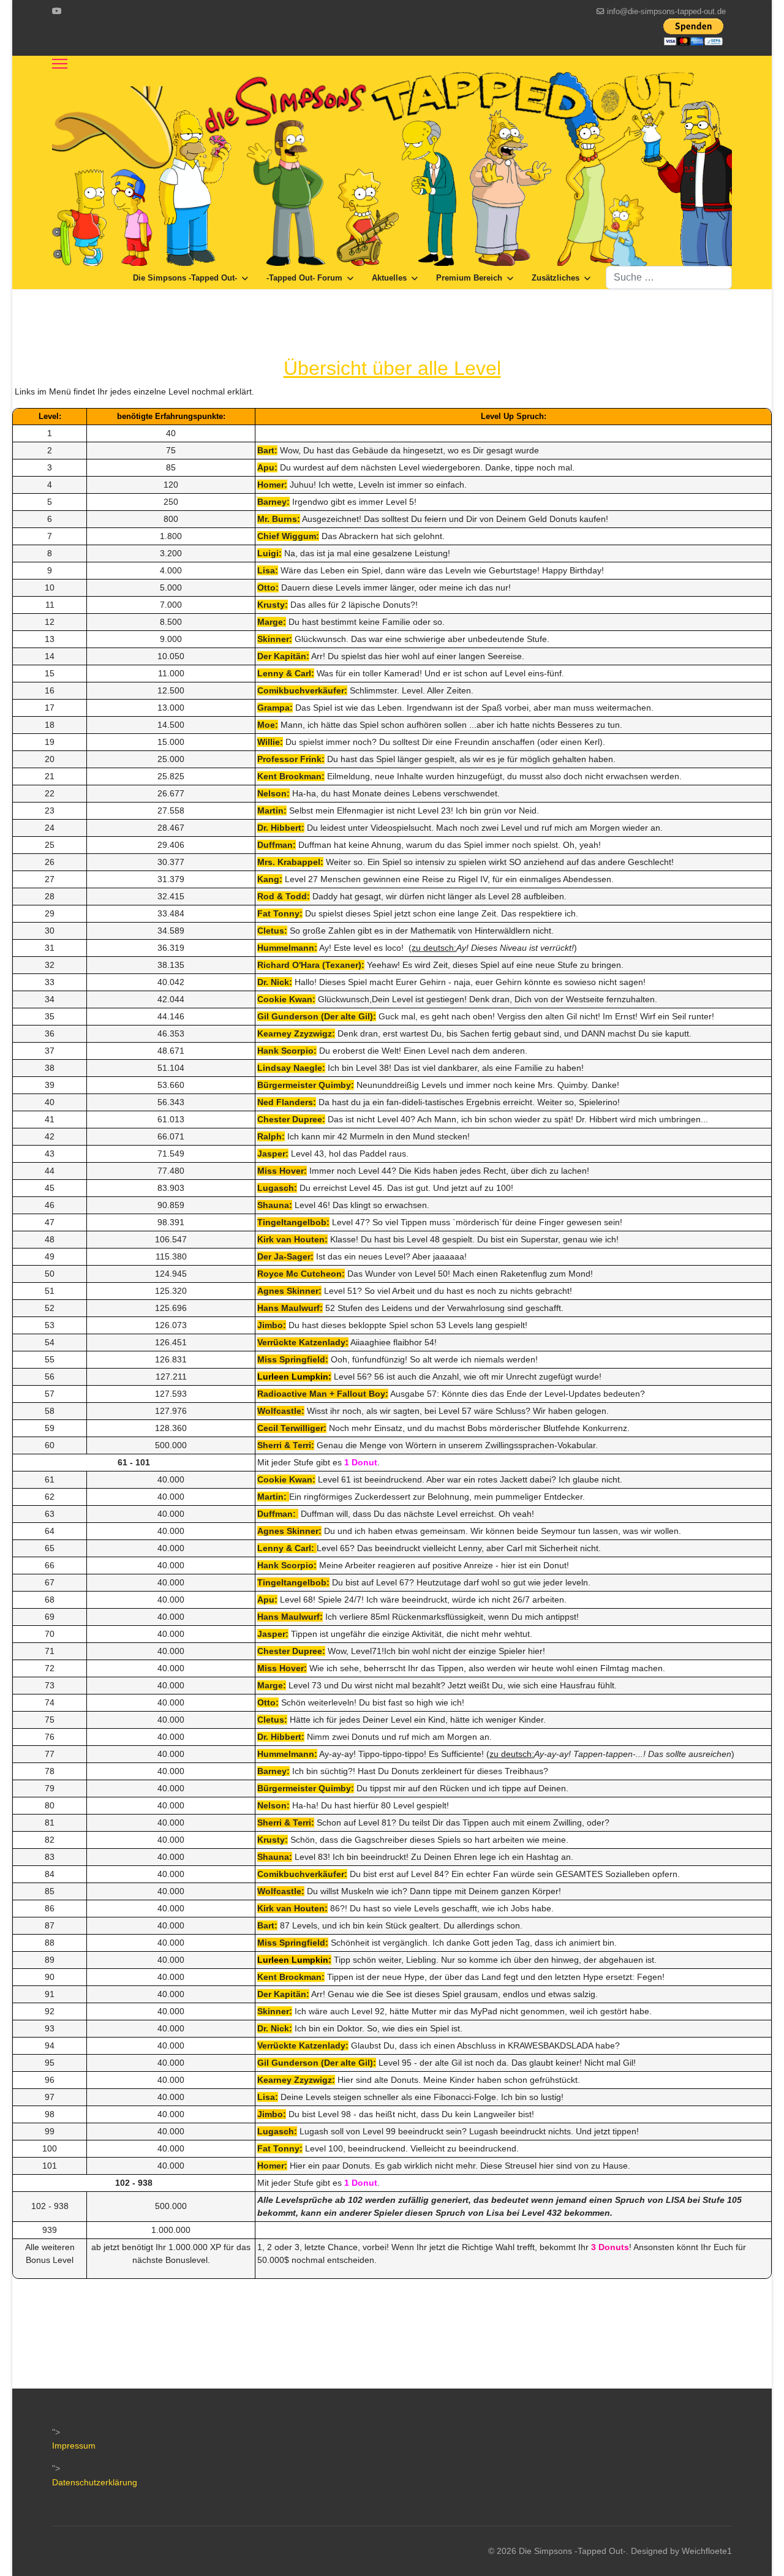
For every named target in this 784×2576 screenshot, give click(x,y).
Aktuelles (389, 278)
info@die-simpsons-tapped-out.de (666, 12)
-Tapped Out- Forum (304, 278)
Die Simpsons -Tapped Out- (185, 278)
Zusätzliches (556, 278)
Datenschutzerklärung (95, 2482)
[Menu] (60, 64)
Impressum (74, 2446)
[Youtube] (57, 11)
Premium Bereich (469, 278)
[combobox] (669, 278)
